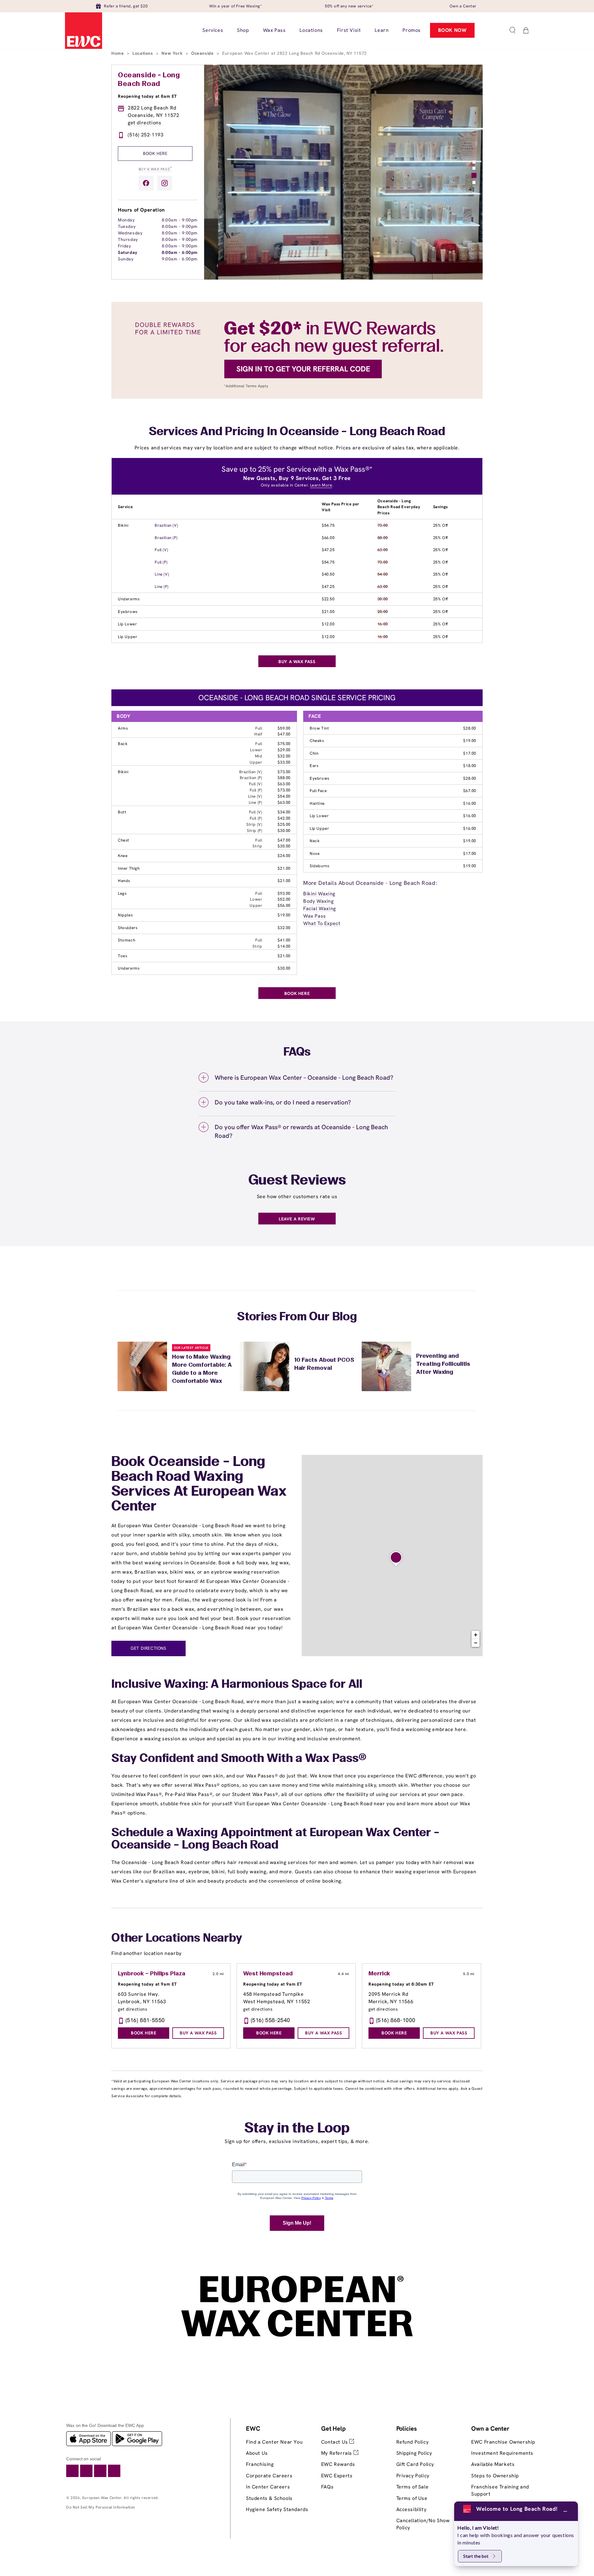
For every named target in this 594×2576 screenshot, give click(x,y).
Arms (123, 728)
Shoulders (128, 928)
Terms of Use (412, 2498)
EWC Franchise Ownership (503, 2442)
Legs (122, 893)
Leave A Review (297, 1219)
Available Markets (493, 2464)
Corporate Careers (269, 2476)
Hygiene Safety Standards (277, 2509)
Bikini (123, 525)
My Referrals (337, 2453)
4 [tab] (474, 182)
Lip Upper (127, 637)
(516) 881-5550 (145, 2020)
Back (123, 744)
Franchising (260, 2464)
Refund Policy (413, 2442)
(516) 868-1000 (396, 2020)
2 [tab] (474, 168)
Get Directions (148, 1648)
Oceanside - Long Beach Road (149, 80)
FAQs (327, 2487)
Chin (314, 753)
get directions (144, 123)
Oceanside (203, 53)
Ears (314, 766)
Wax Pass (315, 916)
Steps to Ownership (495, 2476)
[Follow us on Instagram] (165, 183)
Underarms (129, 599)
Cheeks (317, 741)
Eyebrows (128, 612)
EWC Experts (337, 2476)
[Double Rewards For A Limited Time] (297, 397)
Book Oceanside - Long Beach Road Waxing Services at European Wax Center (199, 1485)
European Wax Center (102, 2498)
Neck (315, 841)
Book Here (155, 153)
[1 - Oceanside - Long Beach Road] (396, 1559)
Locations (143, 53)
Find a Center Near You (274, 2442)
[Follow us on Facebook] (146, 183)
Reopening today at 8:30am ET (401, 1984)
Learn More (321, 485)
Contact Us (335, 2442)
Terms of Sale (413, 2487)
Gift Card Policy (415, 2464)
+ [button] (476, 1635)
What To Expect (322, 923)
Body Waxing (319, 901)
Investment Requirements (502, 2453)
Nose (315, 853)
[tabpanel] (343, 172)
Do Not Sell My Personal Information (101, 2507)
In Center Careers (268, 2487)
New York (173, 53)
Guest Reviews (297, 1181)
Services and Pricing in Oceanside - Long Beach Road (297, 432)
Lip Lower (127, 624)
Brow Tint (319, 728)
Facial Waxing (320, 909)
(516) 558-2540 (271, 2020)
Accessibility (411, 2509)
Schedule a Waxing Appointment (202, 1833)
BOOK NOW (452, 30)
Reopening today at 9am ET (147, 1984)
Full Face (318, 791)
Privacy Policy (413, 2476)
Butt (122, 812)
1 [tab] (474, 162)
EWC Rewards (338, 2464)
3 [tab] (474, 175)
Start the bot (476, 2556)
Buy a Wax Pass (155, 169)
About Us (257, 2453)
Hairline (317, 803)
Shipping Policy (414, 2453)
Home (118, 53)
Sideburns (319, 866)
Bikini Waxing (319, 894)
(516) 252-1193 (146, 135)
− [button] (476, 1643)
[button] (512, 30)
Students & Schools (269, 2498)
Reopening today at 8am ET (147, 96)
